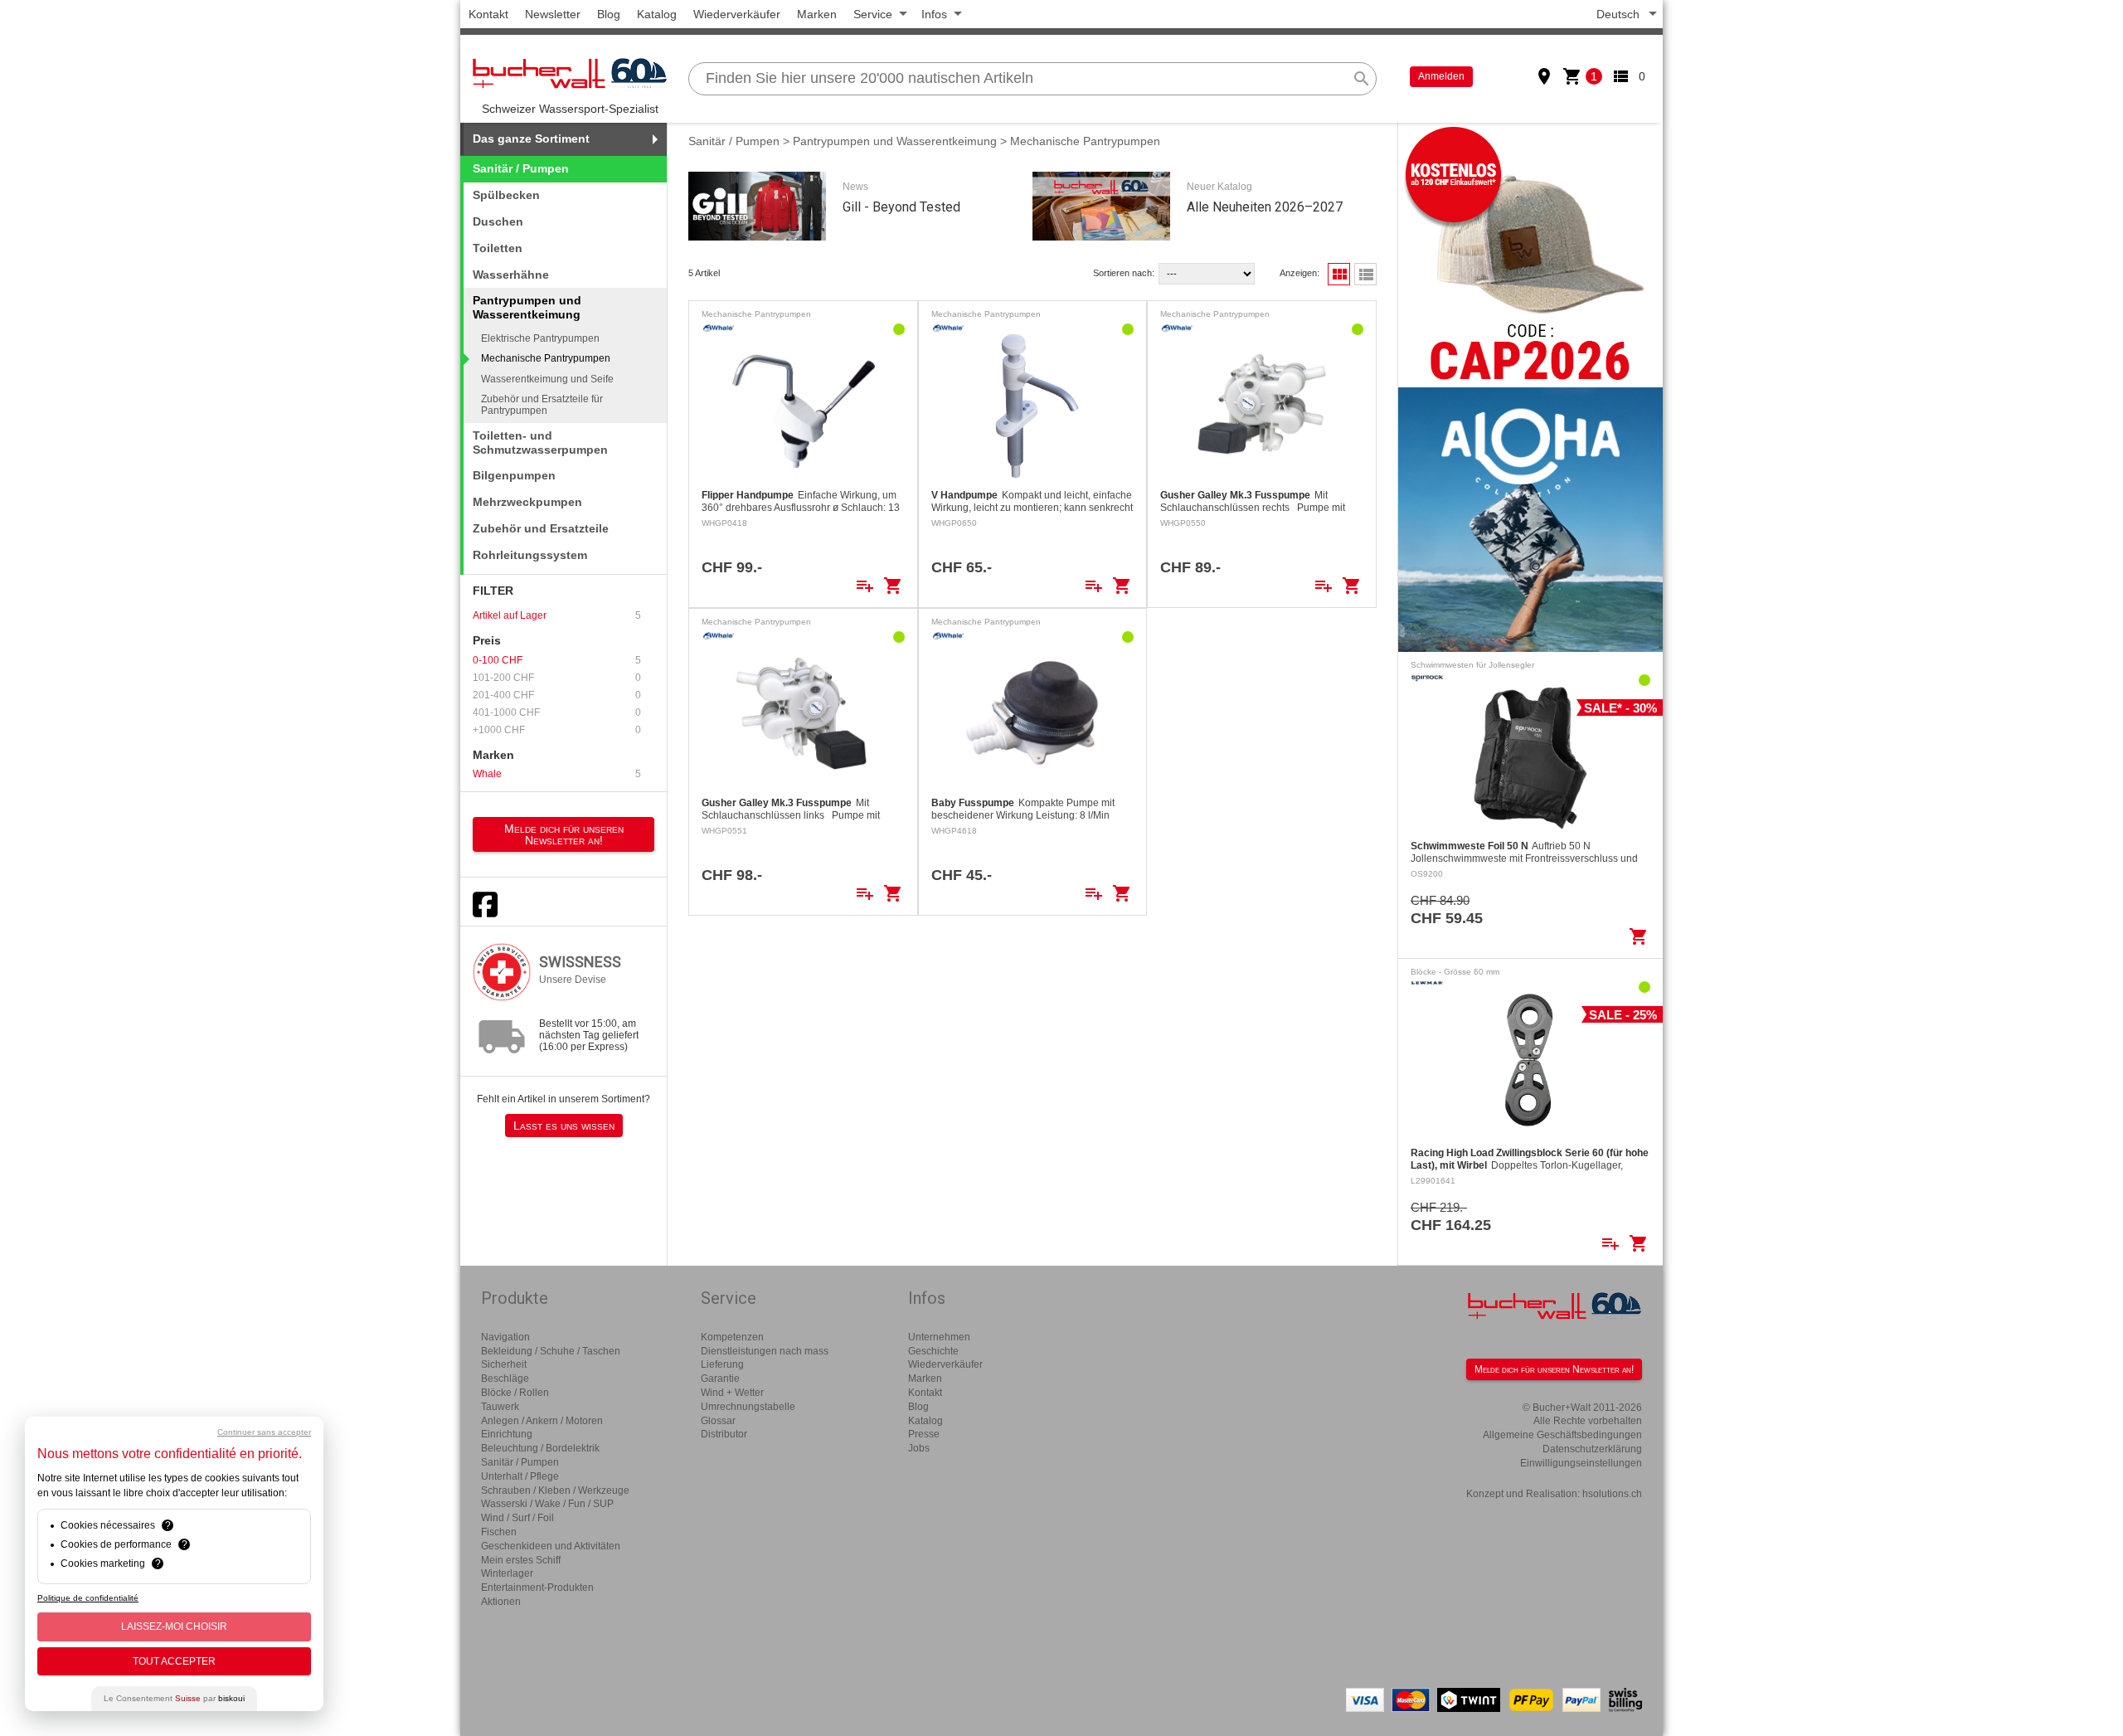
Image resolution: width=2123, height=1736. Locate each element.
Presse (924, 1434)
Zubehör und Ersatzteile (541, 528)
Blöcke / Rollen (515, 1393)
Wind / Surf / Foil (517, 1518)
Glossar (718, 1421)
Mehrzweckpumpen (527, 502)
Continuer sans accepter (264, 1432)
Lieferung (722, 1364)
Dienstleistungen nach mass (765, 1351)
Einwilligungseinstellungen (1581, 1463)
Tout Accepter (174, 1661)
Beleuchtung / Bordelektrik (540, 1448)
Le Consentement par (174, 1698)
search (1362, 79)
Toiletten (498, 248)
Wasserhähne (511, 275)
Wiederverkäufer (737, 14)
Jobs (919, 1448)
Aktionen (501, 1602)
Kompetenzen (732, 1337)
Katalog (657, 14)
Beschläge (505, 1379)
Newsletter (553, 14)
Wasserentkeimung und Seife (547, 379)
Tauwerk (500, 1407)
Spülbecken (506, 195)
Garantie (720, 1379)
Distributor (724, 1434)
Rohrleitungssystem (530, 555)
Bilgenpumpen (514, 475)
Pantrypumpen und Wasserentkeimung (895, 141)
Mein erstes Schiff (521, 1560)
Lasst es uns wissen (564, 1126)
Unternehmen (939, 1337)
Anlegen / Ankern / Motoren (542, 1421)
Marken (817, 14)
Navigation (505, 1337)
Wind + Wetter (732, 1393)
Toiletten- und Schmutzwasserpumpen (540, 443)
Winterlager (507, 1573)
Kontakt (488, 14)
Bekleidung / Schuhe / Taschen (551, 1351)
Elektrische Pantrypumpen (540, 338)
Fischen (499, 1532)
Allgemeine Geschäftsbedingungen (1562, 1435)
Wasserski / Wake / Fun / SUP (547, 1504)
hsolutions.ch (1612, 1494)
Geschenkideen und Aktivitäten (551, 1546)
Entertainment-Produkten (537, 1588)
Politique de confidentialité (88, 1598)
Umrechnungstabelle (748, 1407)
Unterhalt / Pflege (520, 1476)
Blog (609, 14)
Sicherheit (504, 1364)
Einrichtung (507, 1434)
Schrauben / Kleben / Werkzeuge (555, 1490)
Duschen (498, 221)
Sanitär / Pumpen (521, 168)
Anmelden (1441, 76)
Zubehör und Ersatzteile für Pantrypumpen (542, 405)
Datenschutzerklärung (1592, 1449)
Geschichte (933, 1351)
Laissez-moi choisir (174, 1627)
